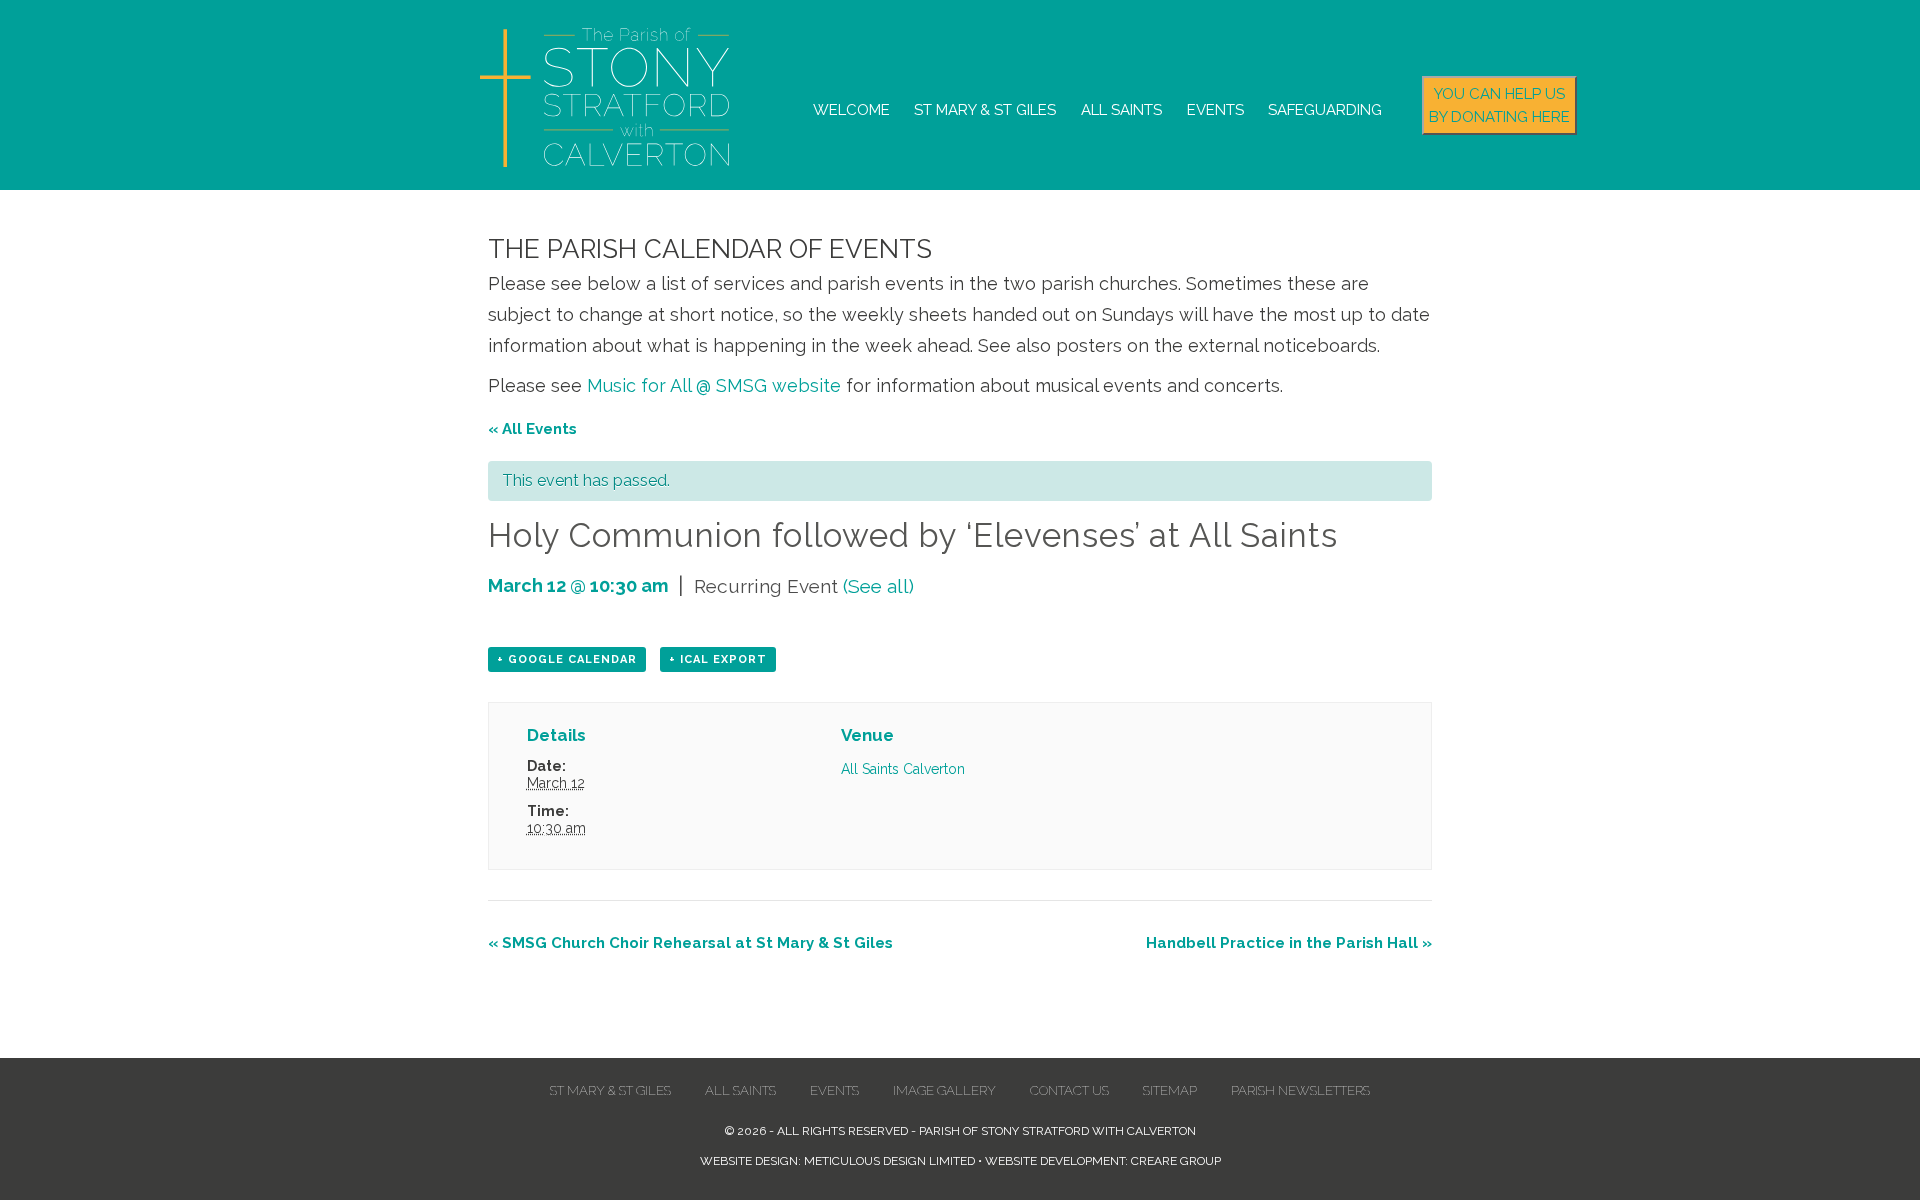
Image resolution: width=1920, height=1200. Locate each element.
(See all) (878, 586)
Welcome (851, 110)
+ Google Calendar (567, 659)
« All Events (532, 429)
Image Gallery (944, 1090)
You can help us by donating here (1499, 105)
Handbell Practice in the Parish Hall (1289, 943)
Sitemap (1170, 1090)
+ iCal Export (718, 659)
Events (1215, 110)
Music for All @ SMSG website (714, 385)
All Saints (1121, 110)
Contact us (1069, 1090)
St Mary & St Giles (985, 110)
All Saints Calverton (903, 769)
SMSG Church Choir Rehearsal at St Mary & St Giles (690, 943)
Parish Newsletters (1300, 1090)
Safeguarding (1325, 110)
